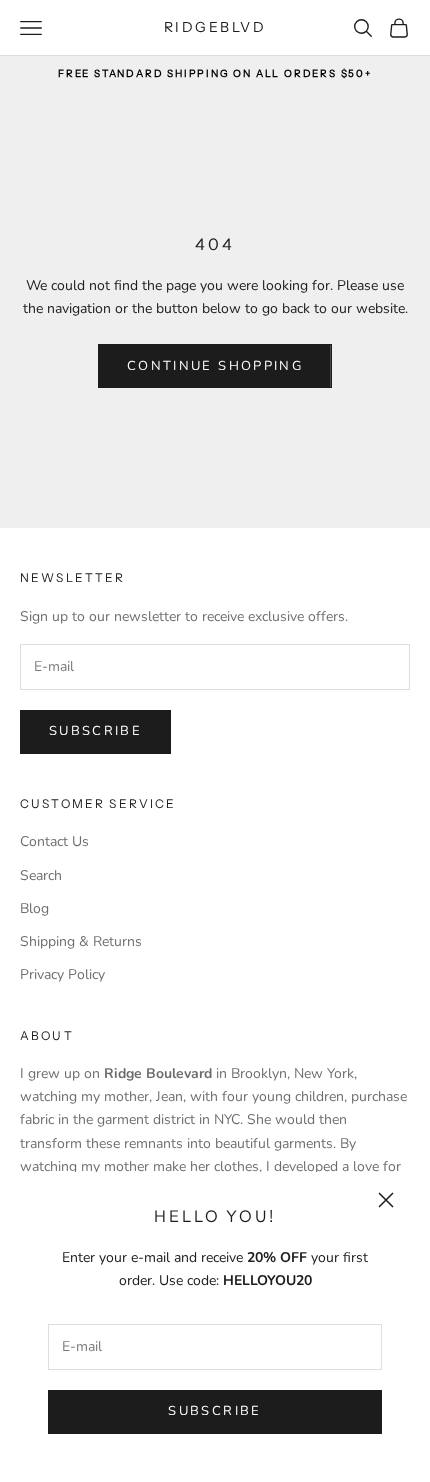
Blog (34, 908)
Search (41, 875)
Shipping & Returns (81, 941)
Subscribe (214, 1411)
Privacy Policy (62, 974)
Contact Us (54, 841)
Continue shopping (215, 366)
